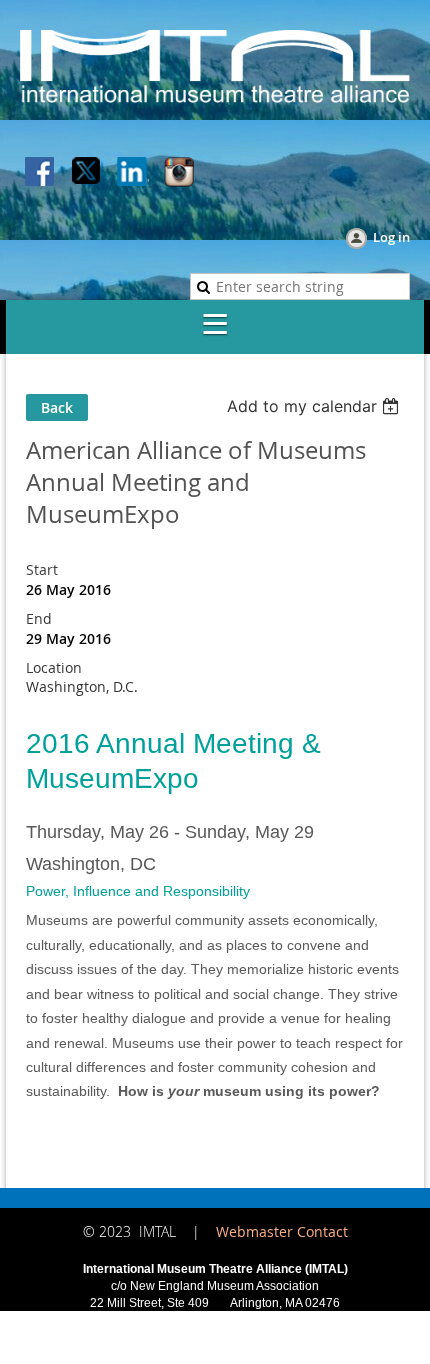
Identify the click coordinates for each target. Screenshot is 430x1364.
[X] (87, 173)
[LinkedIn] (133, 173)
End (39, 618)
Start (42, 569)
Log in (391, 237)
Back (57, 407)
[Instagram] (179, 173)
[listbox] (315, 406)
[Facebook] (41, 173)
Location (54, 667)
